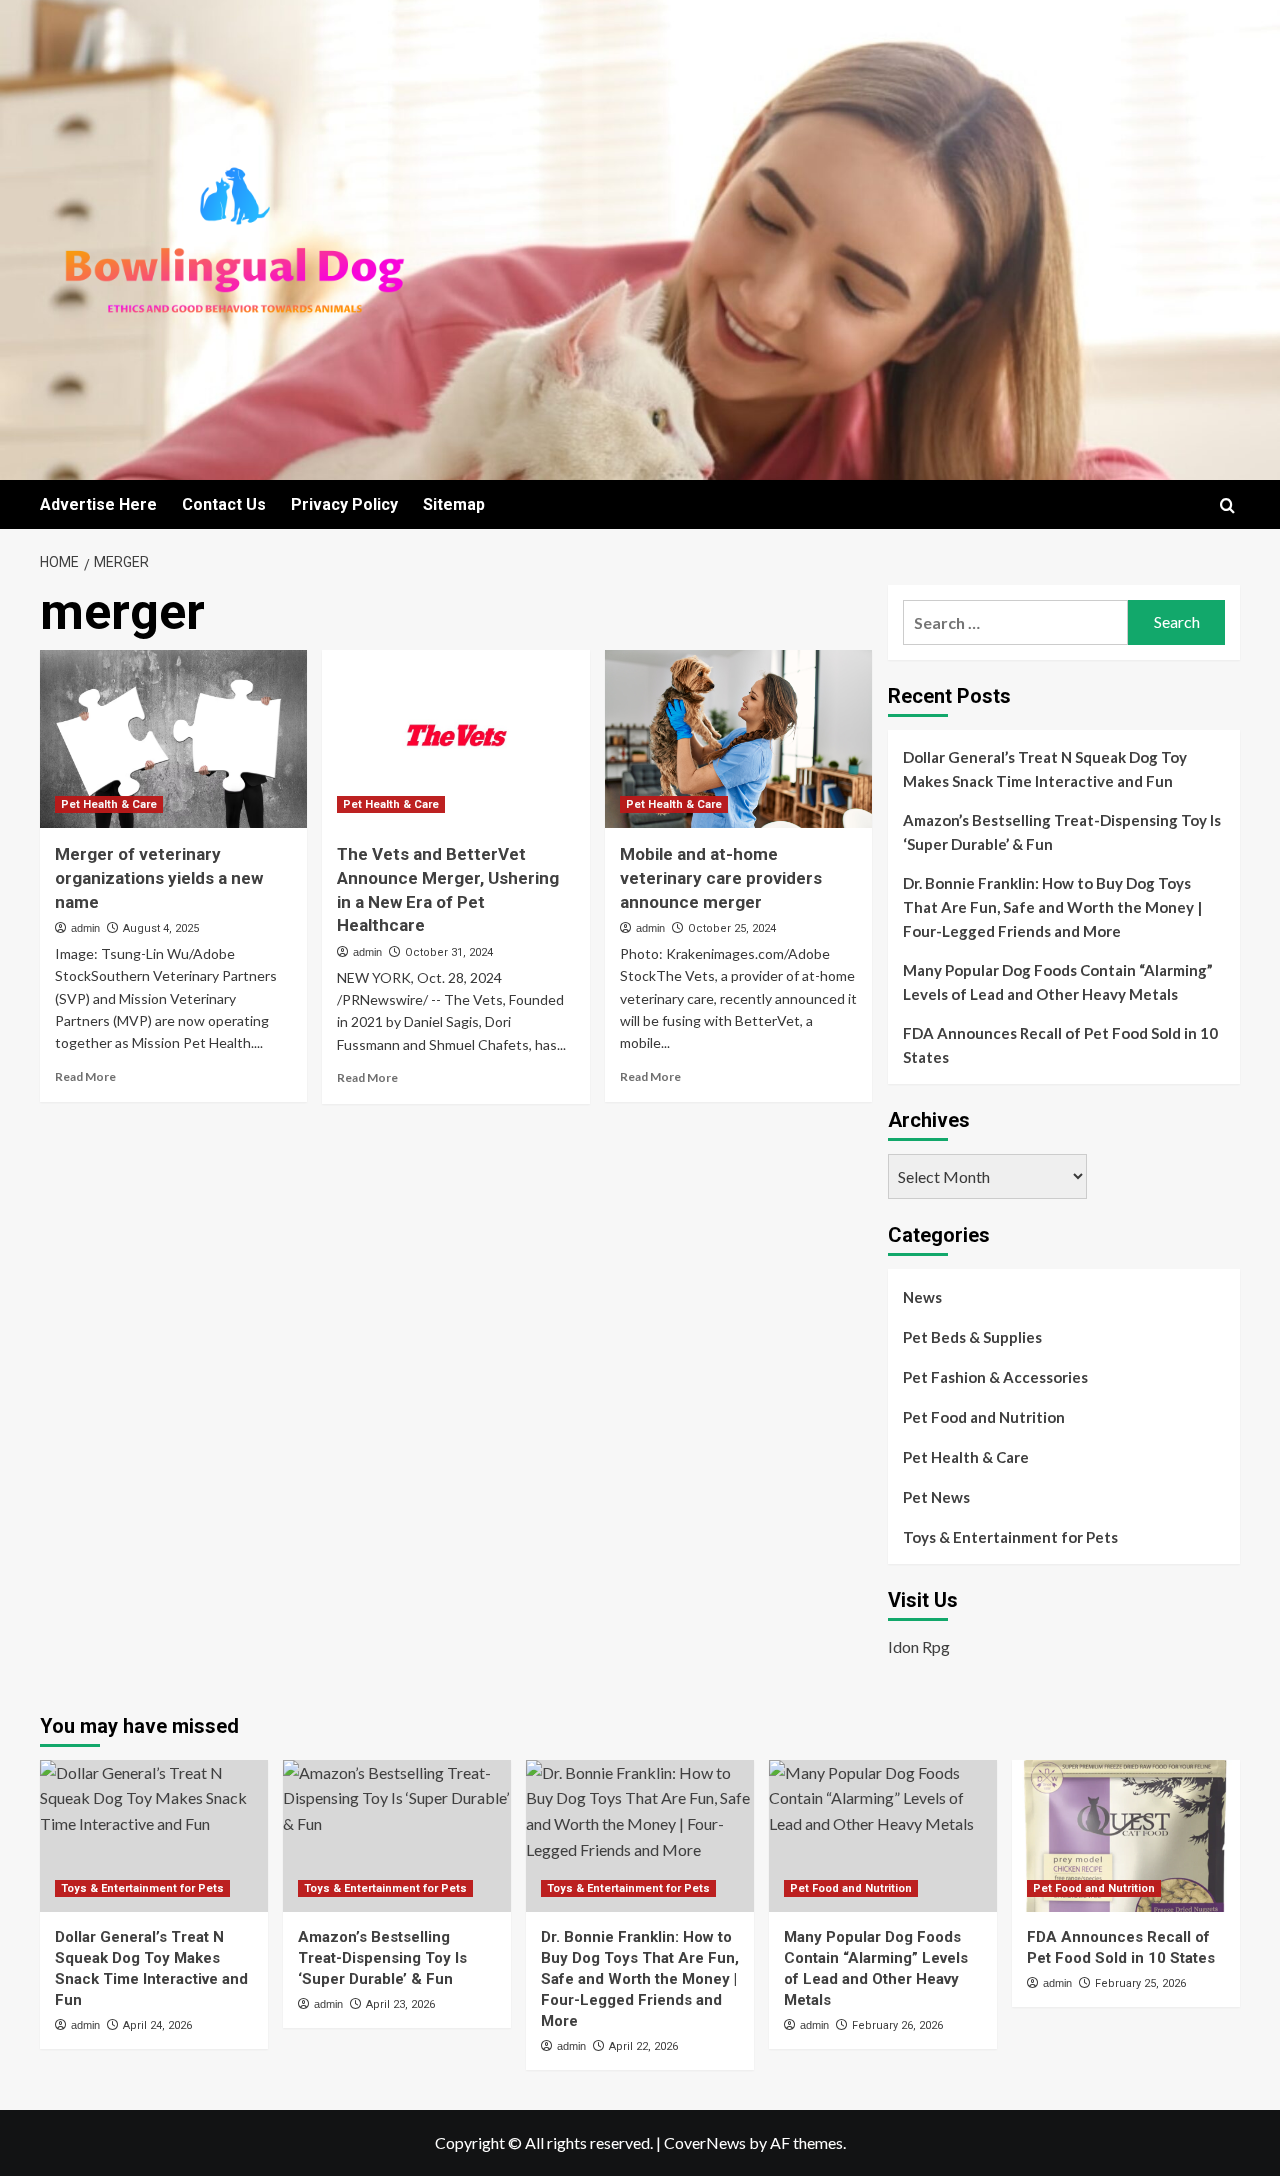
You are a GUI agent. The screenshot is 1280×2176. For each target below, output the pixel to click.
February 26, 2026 (897, 2025)
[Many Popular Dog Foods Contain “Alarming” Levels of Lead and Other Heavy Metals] (883, 1836)
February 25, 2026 (1140, 1983)
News (922, 1297)
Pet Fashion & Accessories (995, 1377)
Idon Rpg (919, 1646)
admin (85, 928)
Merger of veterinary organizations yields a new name (159, 878)
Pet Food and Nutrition (984, 1417)
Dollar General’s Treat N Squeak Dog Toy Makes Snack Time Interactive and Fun (1045, 769)
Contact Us (224, 504)
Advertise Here (98, 504)
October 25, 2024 (732, 928)
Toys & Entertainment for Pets (1010, 1537)
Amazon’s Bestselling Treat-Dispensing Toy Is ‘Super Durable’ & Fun (1062, 832)
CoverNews (705, 2142)
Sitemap (454, 504)
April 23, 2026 (400, 2004)
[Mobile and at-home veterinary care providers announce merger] (738, 739)
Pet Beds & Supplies (972, 1337)
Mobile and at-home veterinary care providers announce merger (721, 878)
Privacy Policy (344, 504)
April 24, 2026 (157, 2025)
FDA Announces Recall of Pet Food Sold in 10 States (1060, 1045)
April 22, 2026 (643, 2046)
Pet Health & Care (109, 804)
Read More (85, 1076)
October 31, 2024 (449, 952)
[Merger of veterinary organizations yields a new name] (173, 739)
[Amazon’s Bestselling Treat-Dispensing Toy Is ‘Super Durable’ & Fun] (397, 1836)
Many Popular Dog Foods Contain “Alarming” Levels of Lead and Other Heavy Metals (1058, 982)
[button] (1227, 505)
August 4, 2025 (161, 928)
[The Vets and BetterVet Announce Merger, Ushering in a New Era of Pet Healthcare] (455, 739)
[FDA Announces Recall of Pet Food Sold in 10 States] (1126, 1836)
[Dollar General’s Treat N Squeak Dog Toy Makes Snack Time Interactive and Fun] (154, 1836)
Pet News (936, 1497)
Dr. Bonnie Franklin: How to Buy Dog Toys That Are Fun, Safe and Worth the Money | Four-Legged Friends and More (1052, 907)
